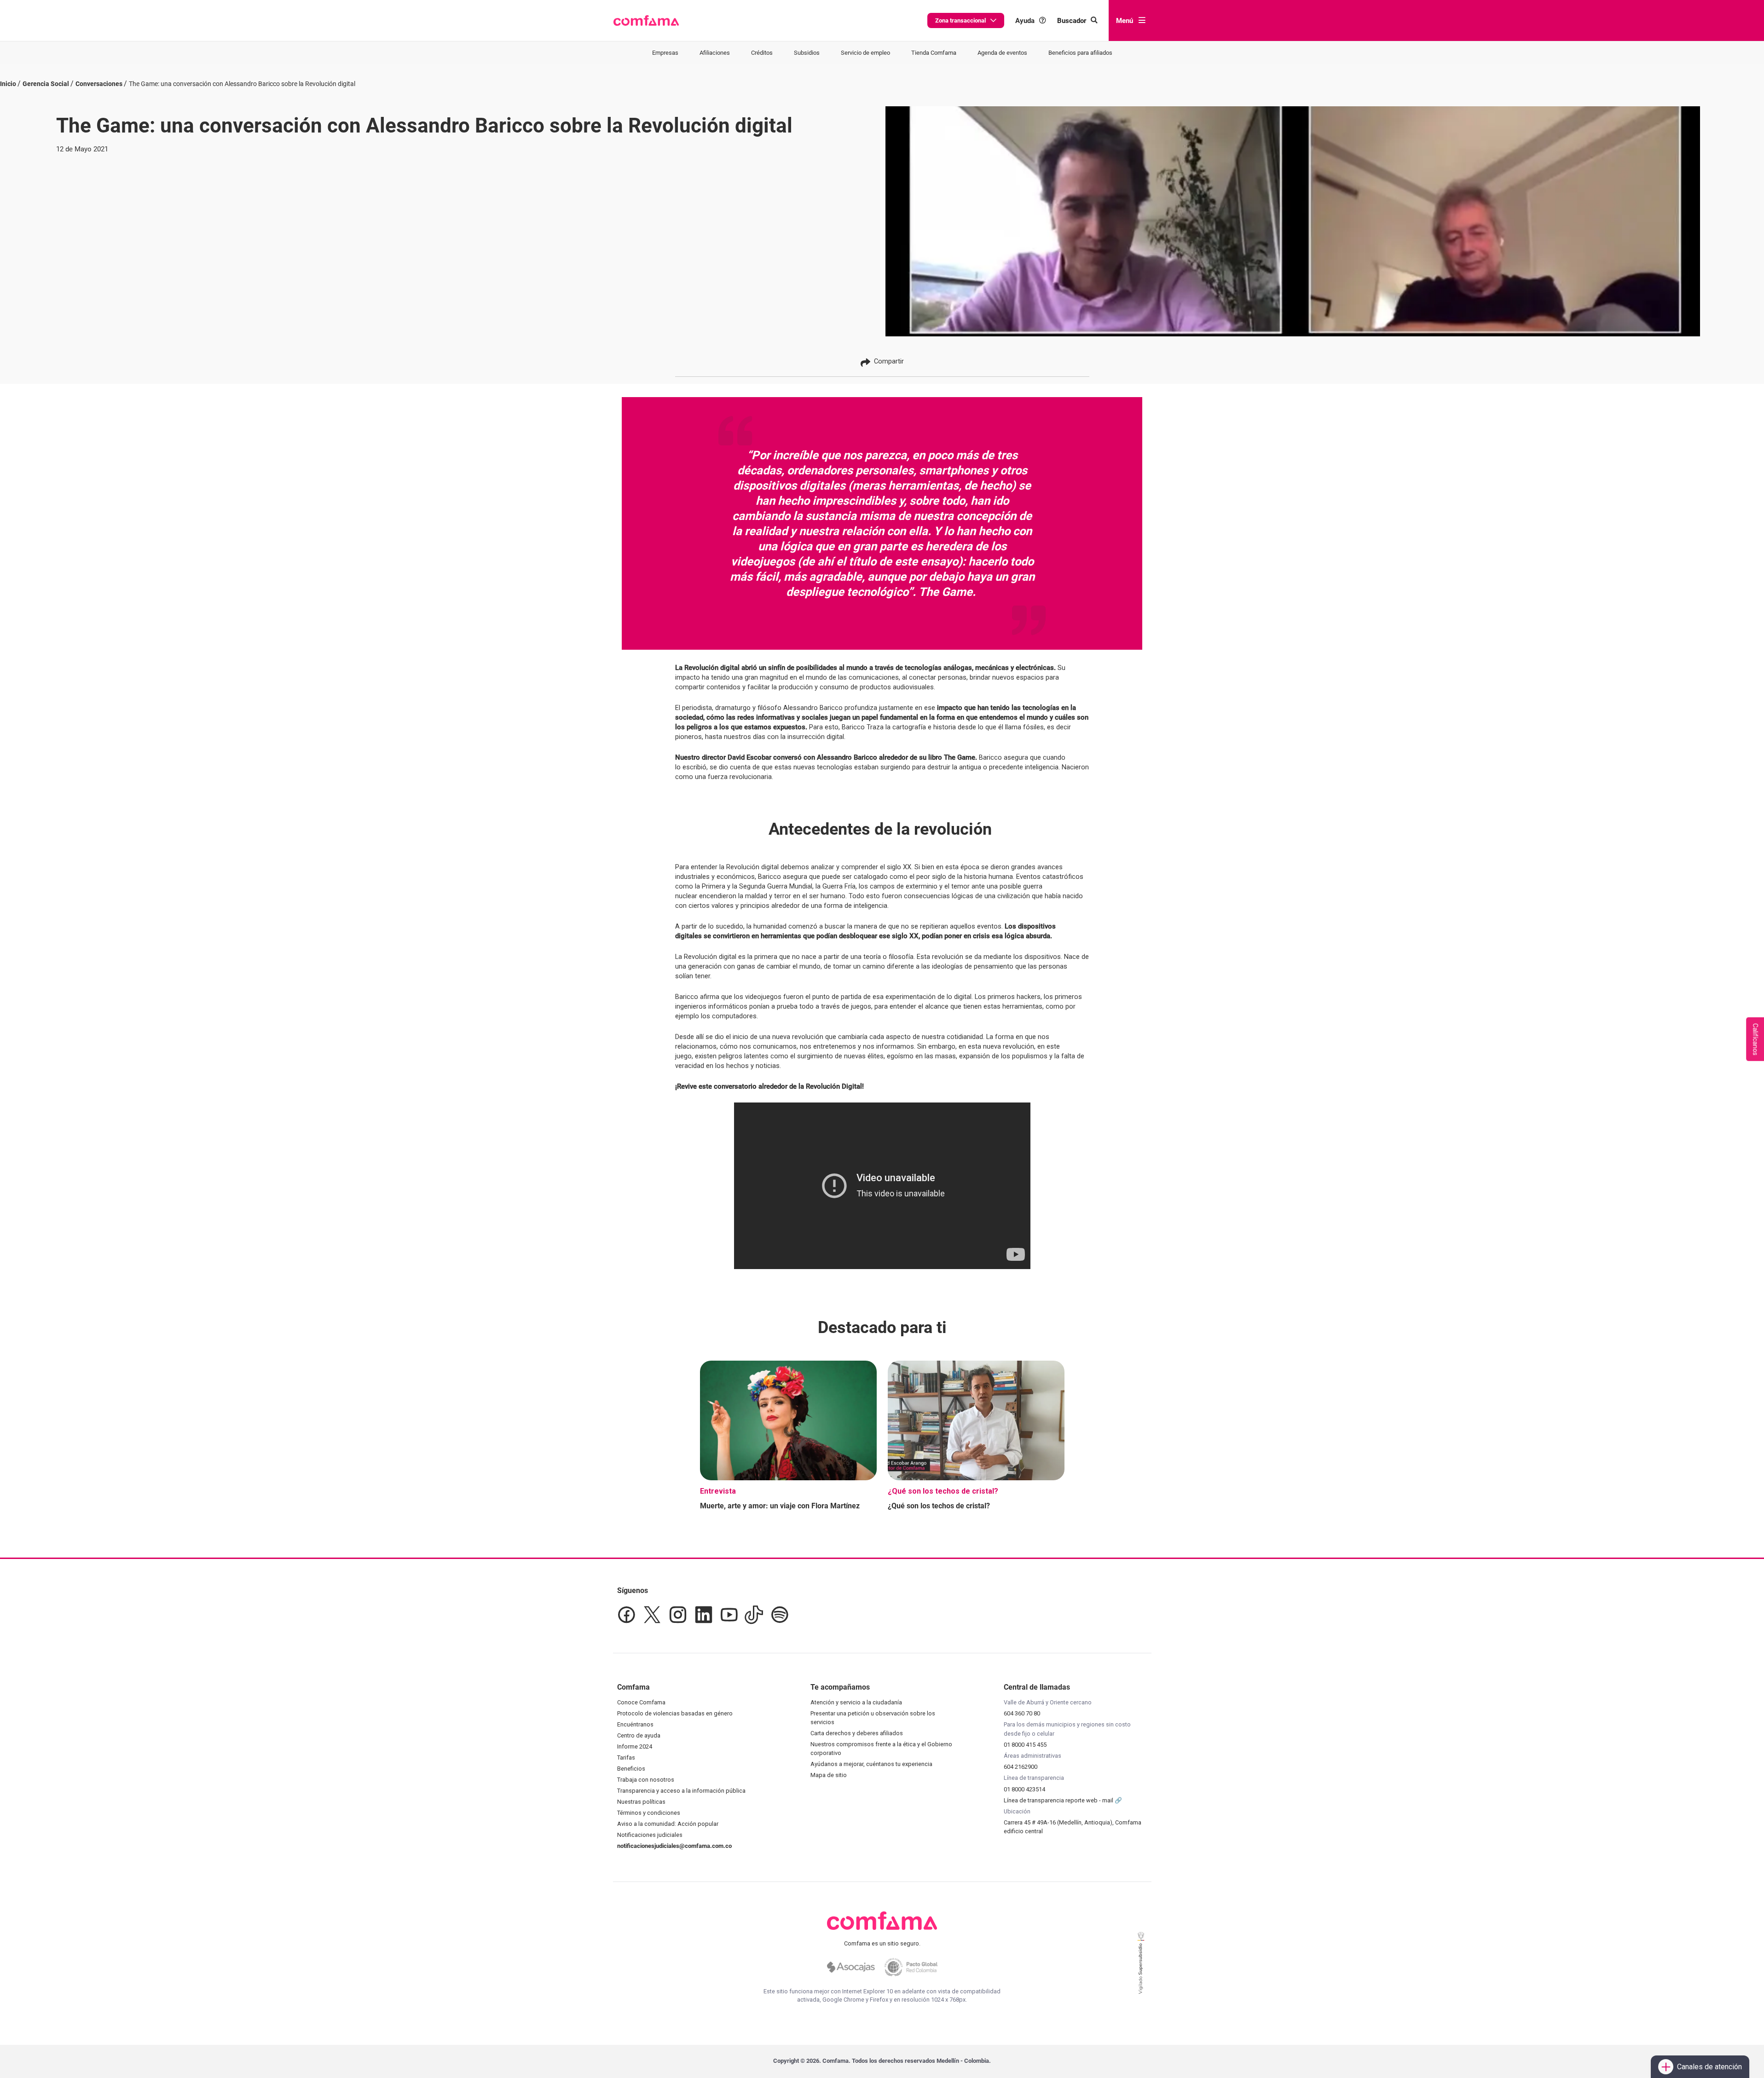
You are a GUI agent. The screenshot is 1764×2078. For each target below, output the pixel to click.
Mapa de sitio (829, 1775)
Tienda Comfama (934, 53)
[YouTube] (729, 1615)
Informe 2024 (635, 1746)
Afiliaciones (715, 53)
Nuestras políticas (641, 1802)
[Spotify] (780, 1615)
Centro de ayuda (639, 1735)
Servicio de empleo (865, 53)
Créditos (762, 53)
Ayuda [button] (1025, 20)
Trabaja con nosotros (646, 1780)
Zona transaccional (960, 20)
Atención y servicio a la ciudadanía (856, 1702)
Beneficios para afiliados (1080, 53)
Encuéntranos (635, 1724)
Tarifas (626, 1758)
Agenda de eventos (1002, 53)
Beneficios (631, 1769)
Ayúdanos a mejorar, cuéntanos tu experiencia (871, 1764)
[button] (646, 21)
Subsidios (807, 53)
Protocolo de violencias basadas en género (675, 1713)
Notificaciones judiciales (650, 1835)
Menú (1125, 21)
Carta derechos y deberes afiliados (857, 1733)
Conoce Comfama (641, 1702)
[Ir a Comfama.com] (882, 1926)
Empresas (665, 53)
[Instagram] (678, 1615)
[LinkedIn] (704, 1615)
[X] (652, 1615)
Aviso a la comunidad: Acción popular (668, 1824)
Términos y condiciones (649, 1813)
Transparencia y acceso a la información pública (681, 1791)
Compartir (889, 361)
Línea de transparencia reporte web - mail (1059, 1800)
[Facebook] (626, 1615)
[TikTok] (754, 1615)
